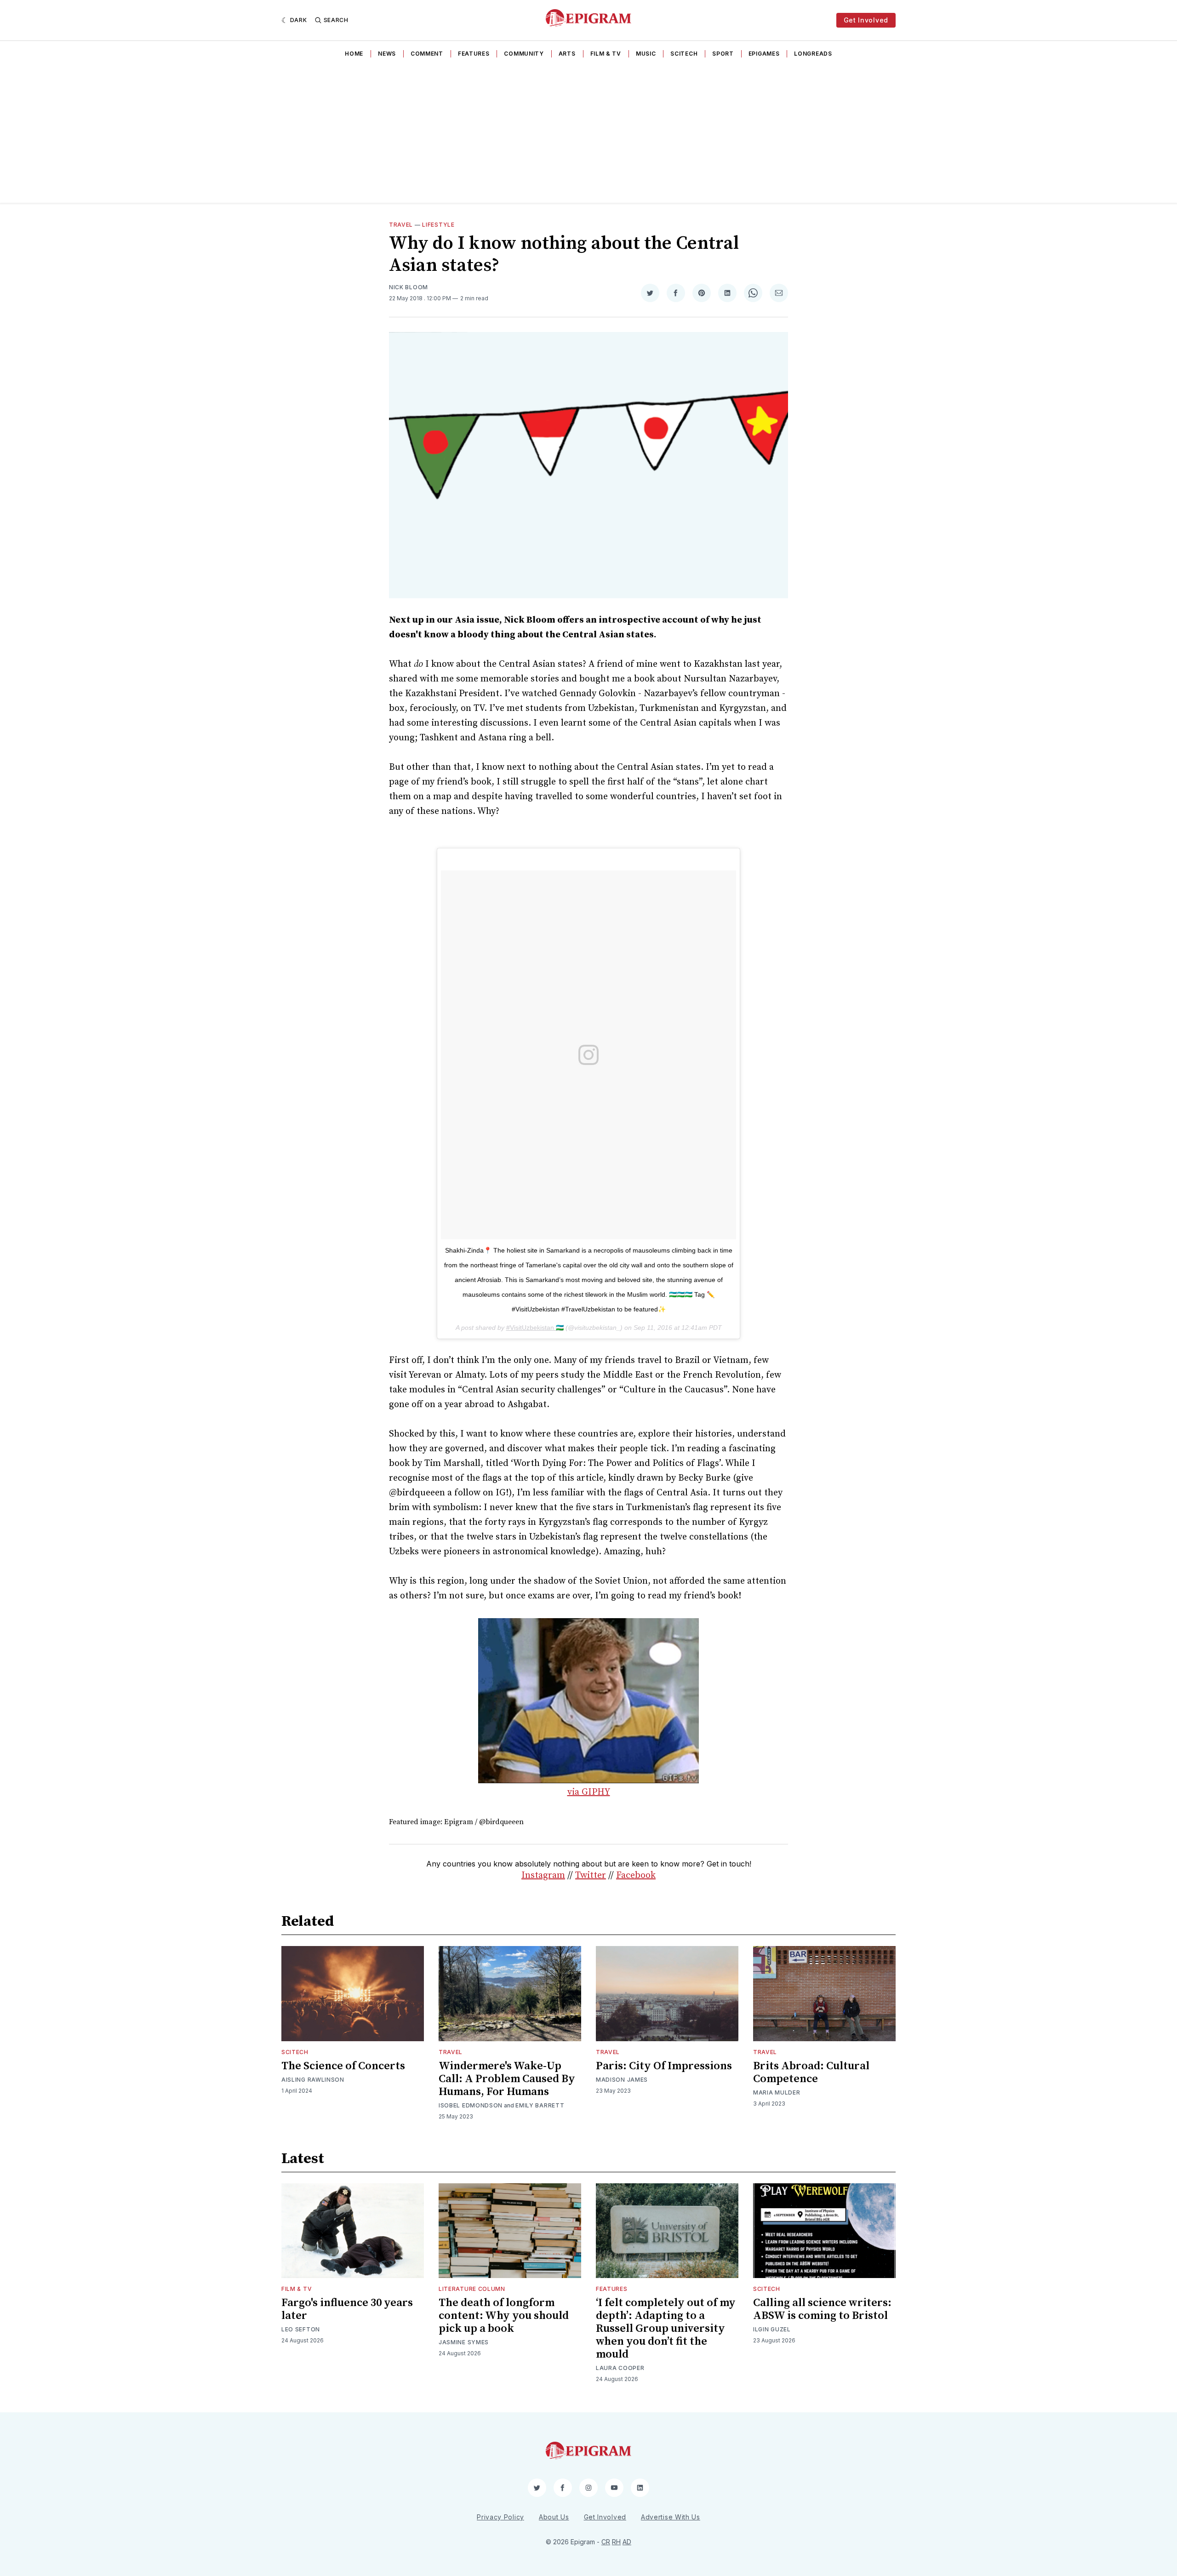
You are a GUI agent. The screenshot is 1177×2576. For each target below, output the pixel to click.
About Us (554, 2517)
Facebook (636, 1875)
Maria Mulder (777, 2092)
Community (524, 54)
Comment (427, 54)
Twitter (591, 1875)
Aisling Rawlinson (313, 2080)
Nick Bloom (409, 287)
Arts (567, 54)
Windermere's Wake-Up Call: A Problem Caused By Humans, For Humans (507, 2079)
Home (354, 54)
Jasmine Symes (464, 2342)
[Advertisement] (588, 134)
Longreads (813, 54)
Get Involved (866, 20)
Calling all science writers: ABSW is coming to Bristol (822, 2309)
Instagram (543, 1875)
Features (474, 54)
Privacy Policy (500, 2517)
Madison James (622, 2080)
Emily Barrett (540, 2105)
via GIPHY (589, 1792)
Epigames (764, 54)
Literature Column (472, 2289)
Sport (723, 54)
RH (616, 2542)
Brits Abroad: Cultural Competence (811, 2072)
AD (627, 2542)
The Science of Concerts (343, 2066)
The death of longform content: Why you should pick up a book (504, 2316)
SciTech (684, 54)
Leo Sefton (301, 2329)
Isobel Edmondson (471, 2105)
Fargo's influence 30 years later (347, 2309)
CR (606, 2542)
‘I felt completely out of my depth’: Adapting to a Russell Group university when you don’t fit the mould (666, 2329)
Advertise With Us (671, 2517)
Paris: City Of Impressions (664, 2066)
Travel (401, 225)
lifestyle (438, 225)
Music (646, 54)
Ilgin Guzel (772, 2329)
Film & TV (606, 54)
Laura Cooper (620, 2368)
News (387, 54)
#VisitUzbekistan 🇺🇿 (535, 1328)
